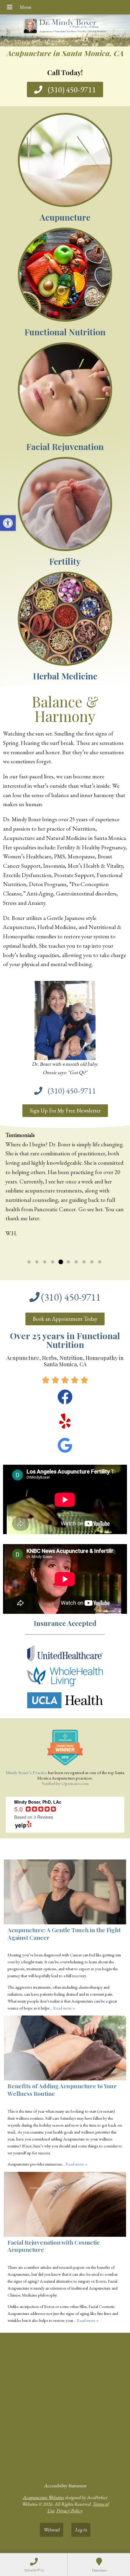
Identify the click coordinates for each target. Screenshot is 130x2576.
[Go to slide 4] (53, 1262)
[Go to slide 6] (68, 1262)
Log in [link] (81, 2530)
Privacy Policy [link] (69, 2511)
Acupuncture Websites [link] (43, 2497)
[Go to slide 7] (76, 1262)
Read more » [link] (54, 1243)
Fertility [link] (65, 561)
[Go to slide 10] (100, 1262)
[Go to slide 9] (92, 1262)
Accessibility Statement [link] (65, 2486)
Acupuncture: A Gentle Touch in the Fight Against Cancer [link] (64, 1934)
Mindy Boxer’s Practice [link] (26, 1772)
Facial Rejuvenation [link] (65, 447)
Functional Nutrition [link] (65, 332)
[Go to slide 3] (45, 1262)
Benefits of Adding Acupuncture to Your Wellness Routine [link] (62, 2090)
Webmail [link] (52, 2530)
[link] (8, 523)
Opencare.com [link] (75, 1783)
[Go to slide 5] (60, 1262)
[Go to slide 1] (29, 1262)
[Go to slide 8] (84, 1262)
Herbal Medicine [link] (65, 676)
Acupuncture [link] (65, 217)
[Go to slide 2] (37, 1262)
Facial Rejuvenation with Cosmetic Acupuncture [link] (54, 2246)
